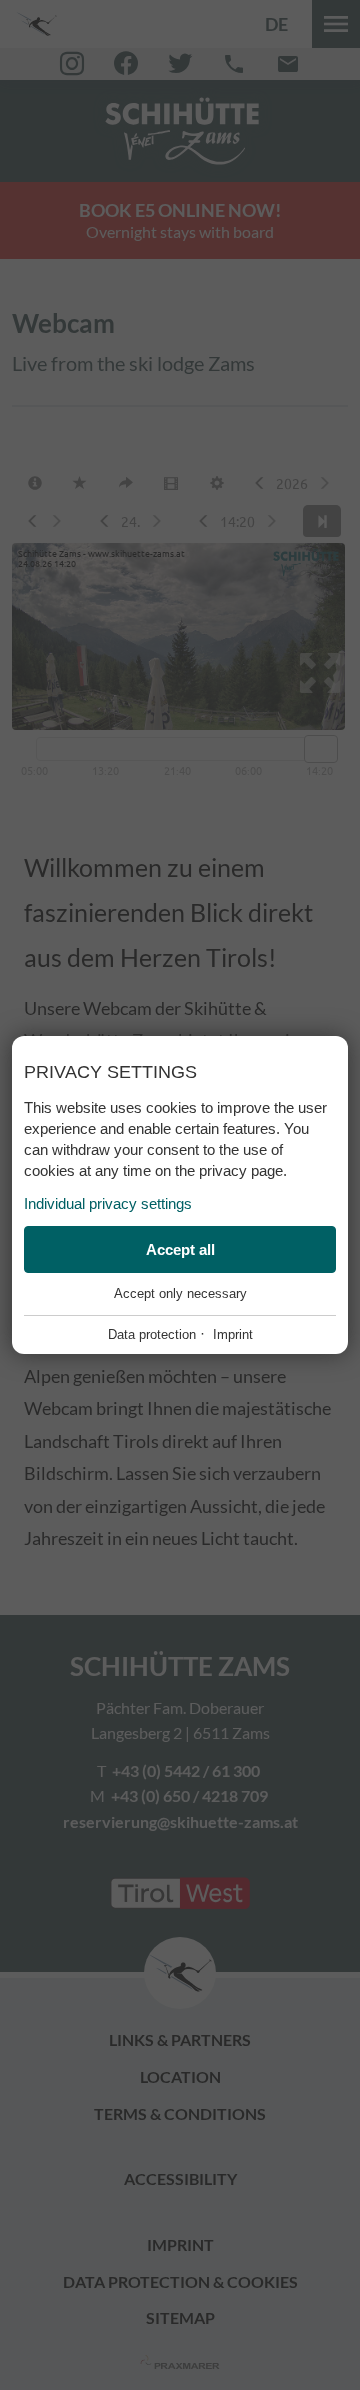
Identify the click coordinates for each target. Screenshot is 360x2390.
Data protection (152, 1334)
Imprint (233, 1334)
